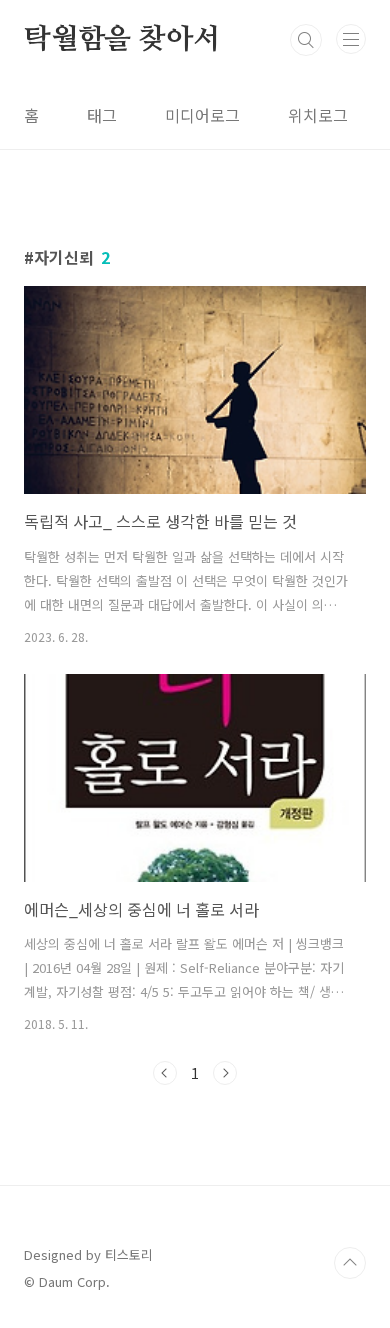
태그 (102, 115)
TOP (350, 1263)
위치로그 (318, 115)
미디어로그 (202, 115)
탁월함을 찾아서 (121, 40)
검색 (306, 40)
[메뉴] (351, 39)
